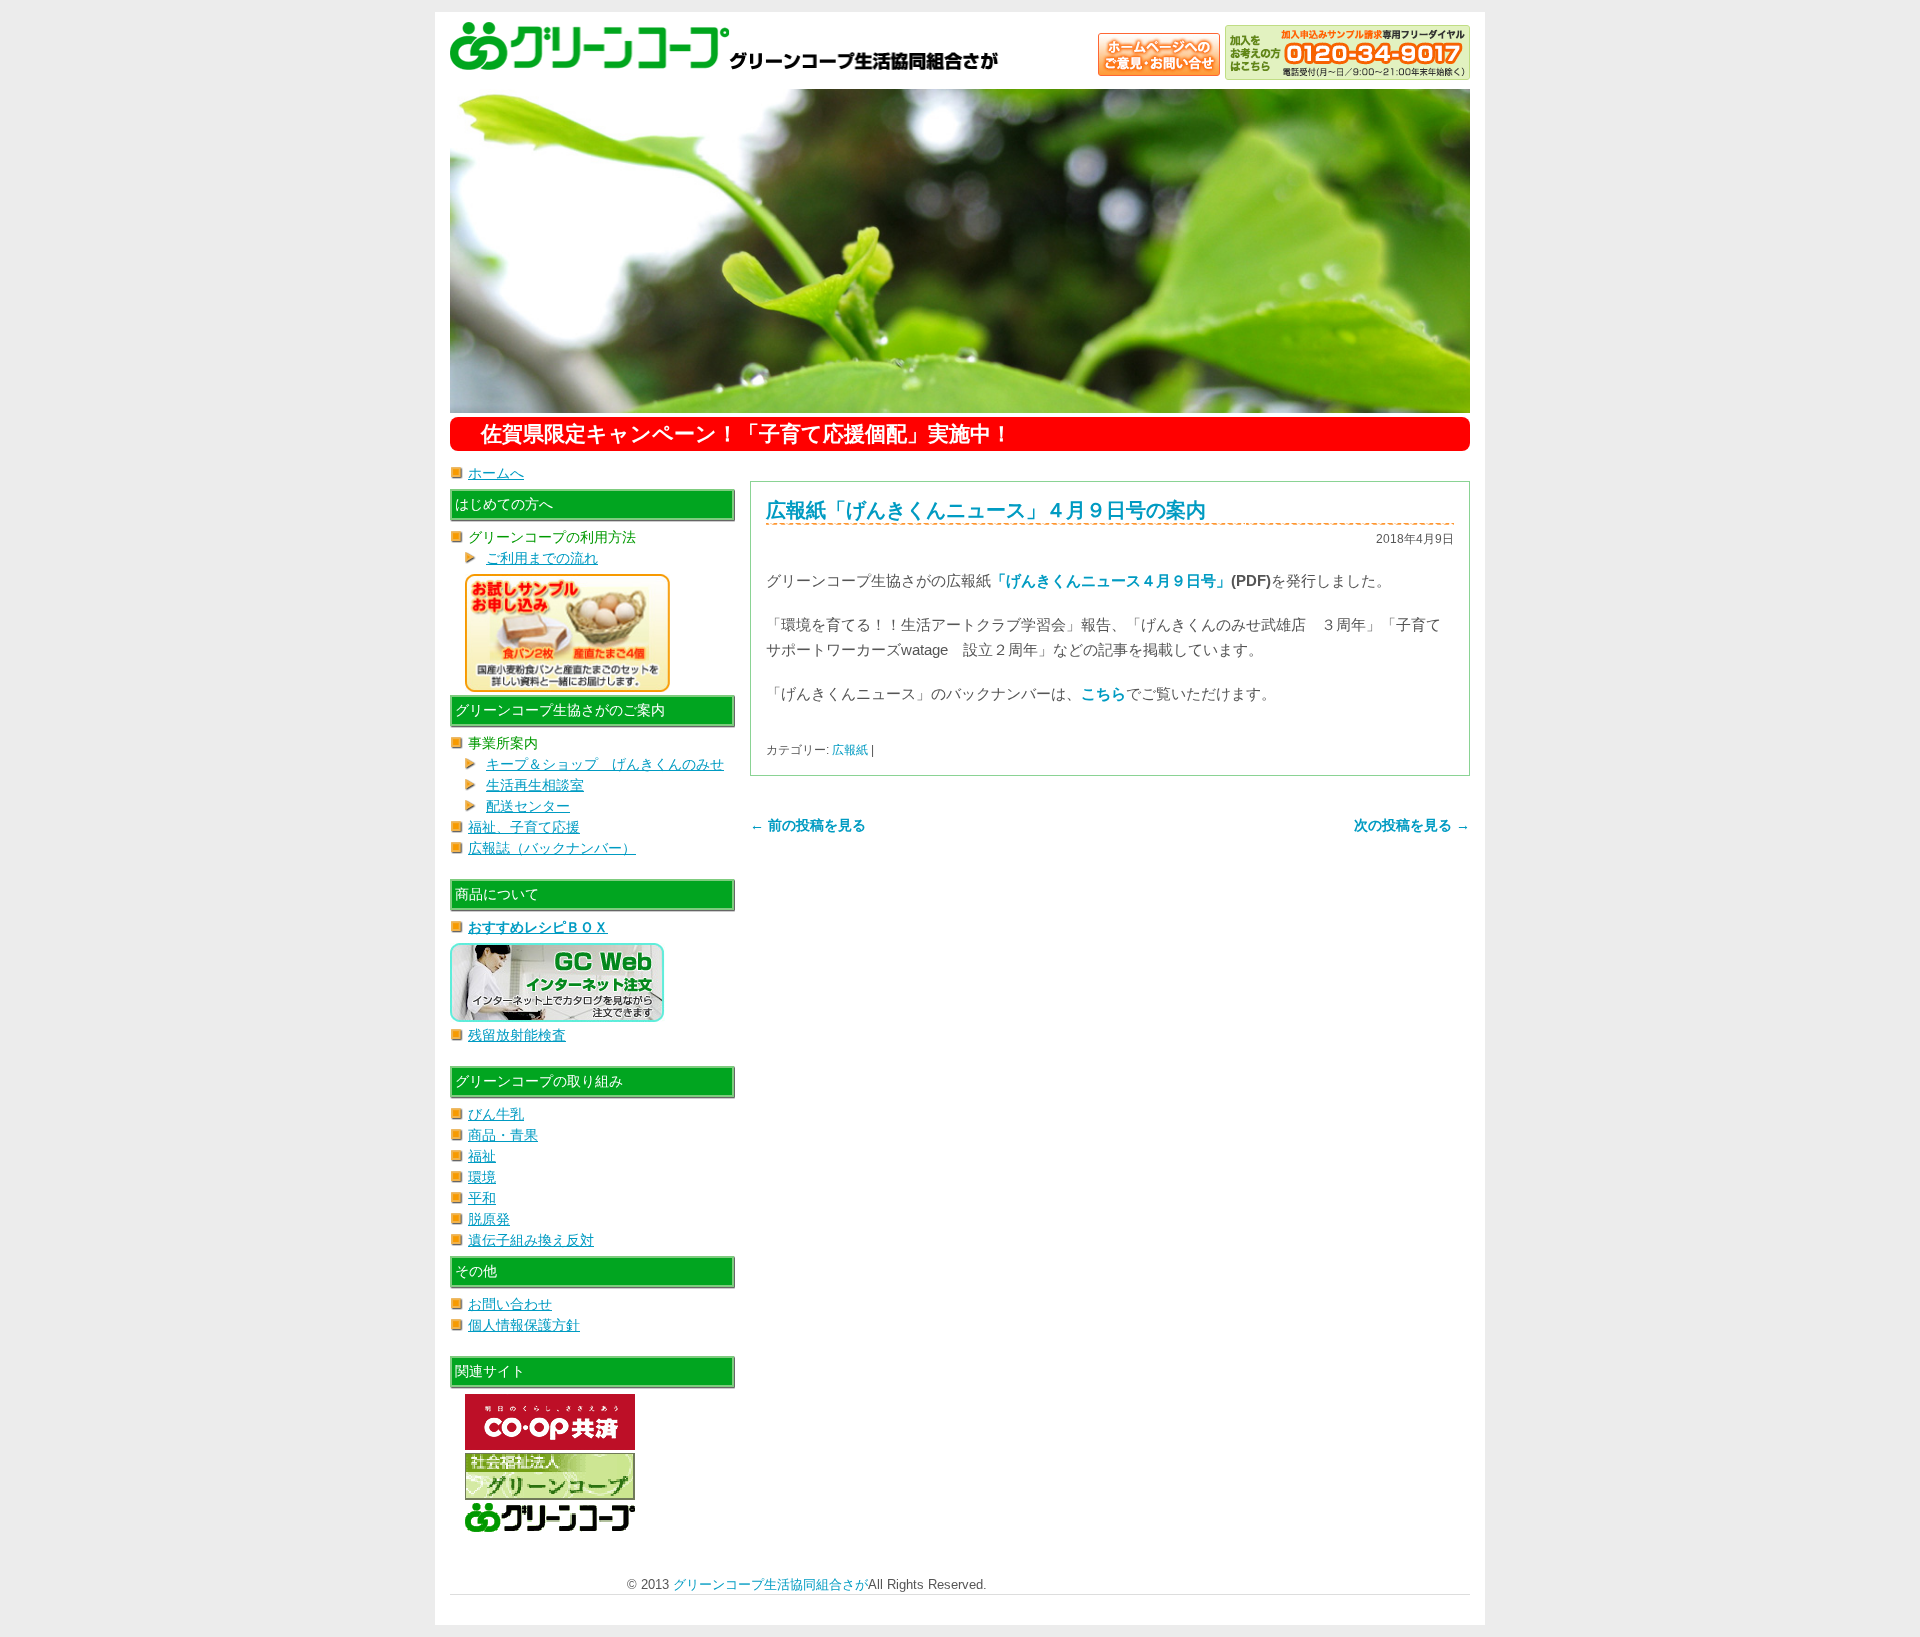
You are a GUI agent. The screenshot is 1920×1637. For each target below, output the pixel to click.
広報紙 (850, 750)
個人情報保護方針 (524, 1325)
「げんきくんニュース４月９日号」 (1111, 580)
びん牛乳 (496, 1114)
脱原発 (489, 1219)
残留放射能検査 (517, 1035)
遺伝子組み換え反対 (531, 1240)
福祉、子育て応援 (524, 827)
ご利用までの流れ (542, 558)
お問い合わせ (510, 1304)
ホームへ (496, 473)
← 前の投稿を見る (808, 825)
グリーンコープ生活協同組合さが (770, 1584)
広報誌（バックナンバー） (552, 848)
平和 (482, 1198)
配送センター (528, 806)
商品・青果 (503, 1135)
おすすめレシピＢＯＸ (538, 927)
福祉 (482, 1156)
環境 (482, 1177)
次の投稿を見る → (1412, 825)
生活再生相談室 (535, 785)
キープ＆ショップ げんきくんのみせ (605, 764)
